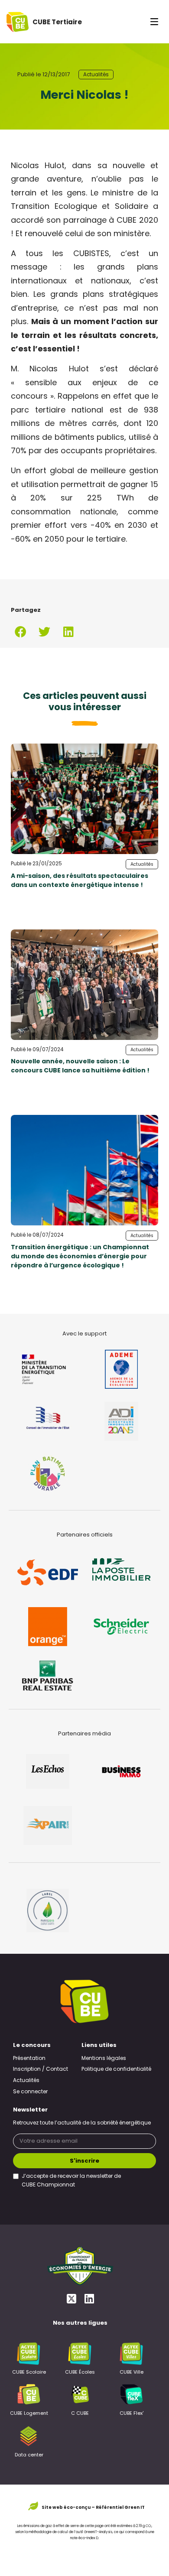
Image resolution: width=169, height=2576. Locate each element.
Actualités (96, 75)
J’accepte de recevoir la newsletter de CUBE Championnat (71, 2181)
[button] (21, 632)
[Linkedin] (89, 2298)
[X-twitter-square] (71, 2298)
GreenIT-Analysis (98, 2532)
